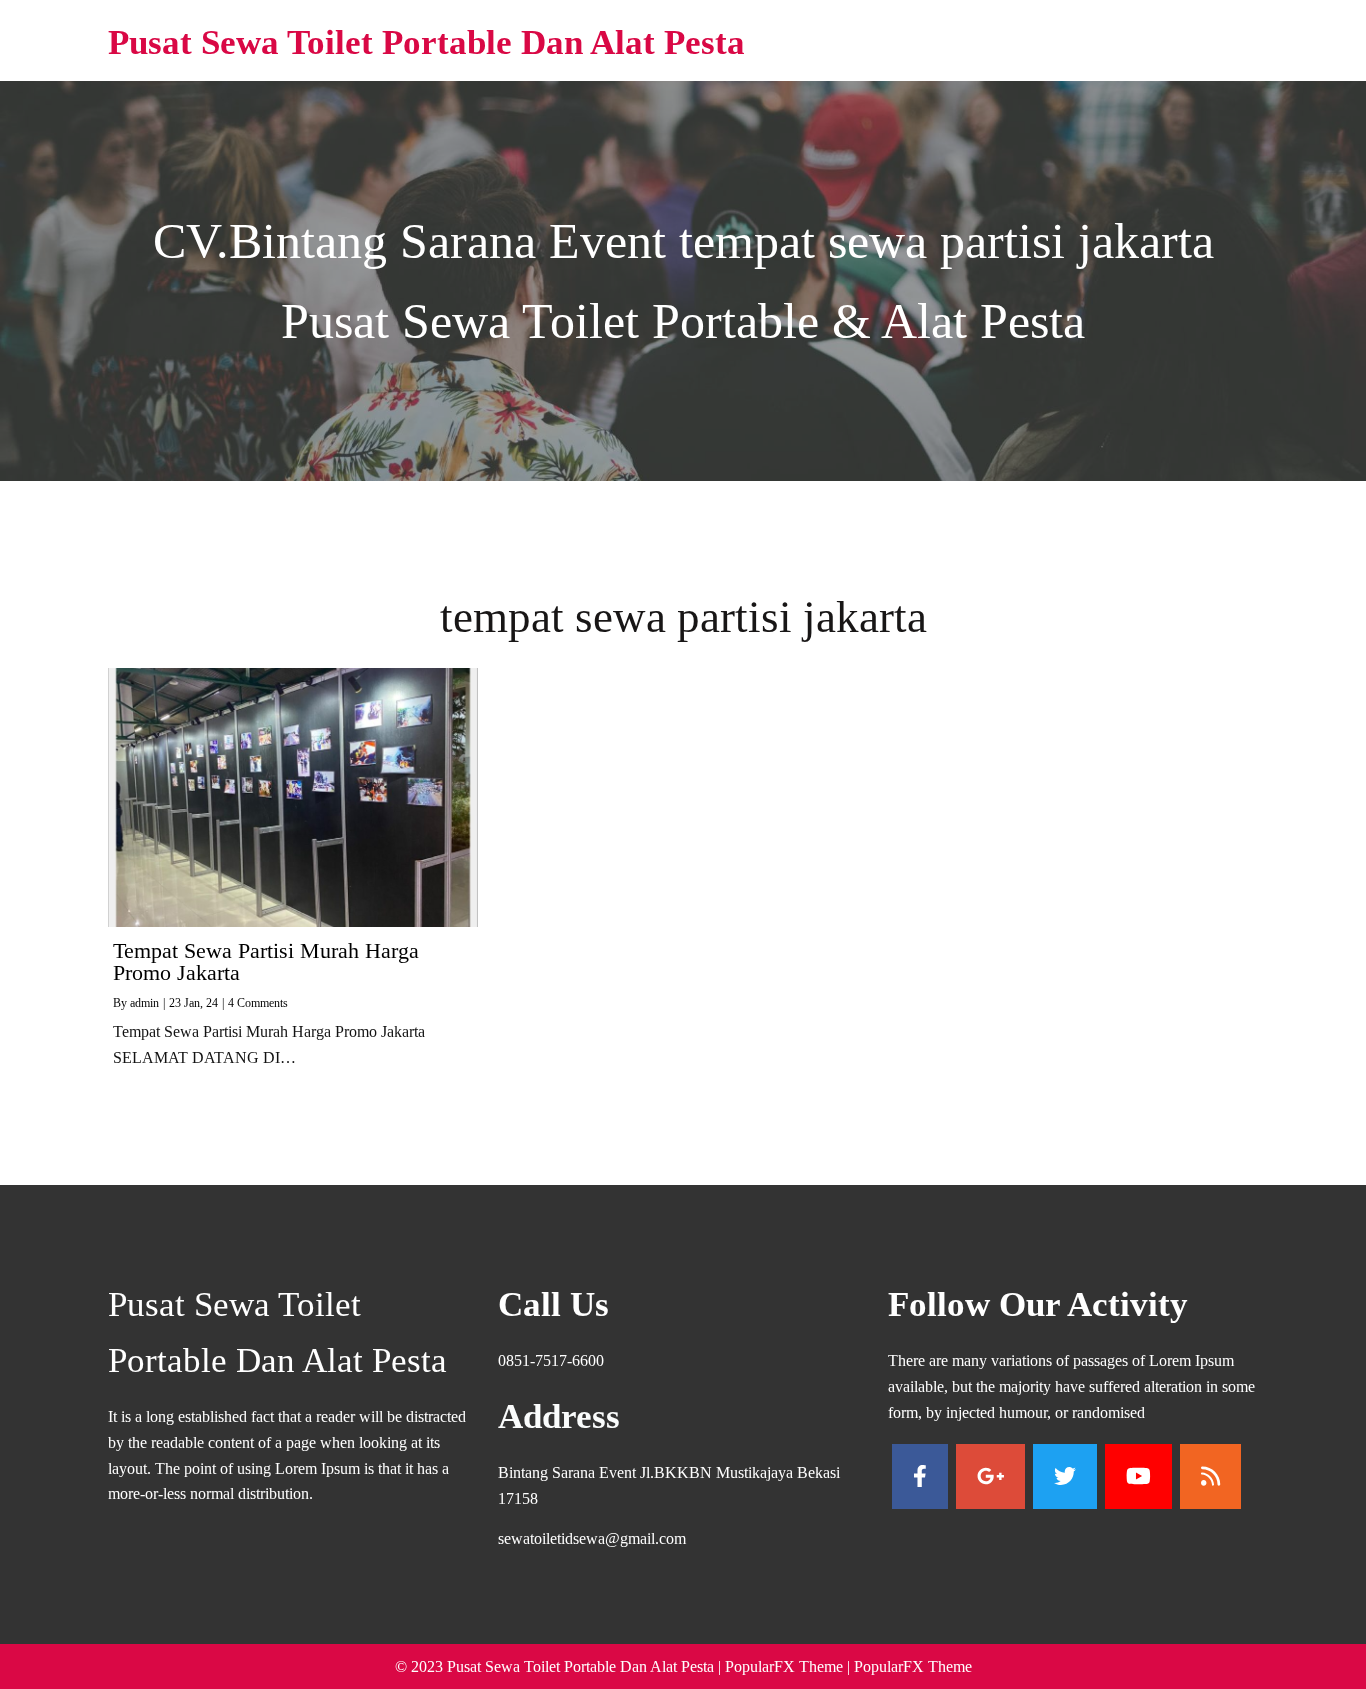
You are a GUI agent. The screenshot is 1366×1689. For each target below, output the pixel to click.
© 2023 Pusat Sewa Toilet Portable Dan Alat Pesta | (560, 1666)
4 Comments (258, 1003)
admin (144, 1003)
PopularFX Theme (784, 1666)
